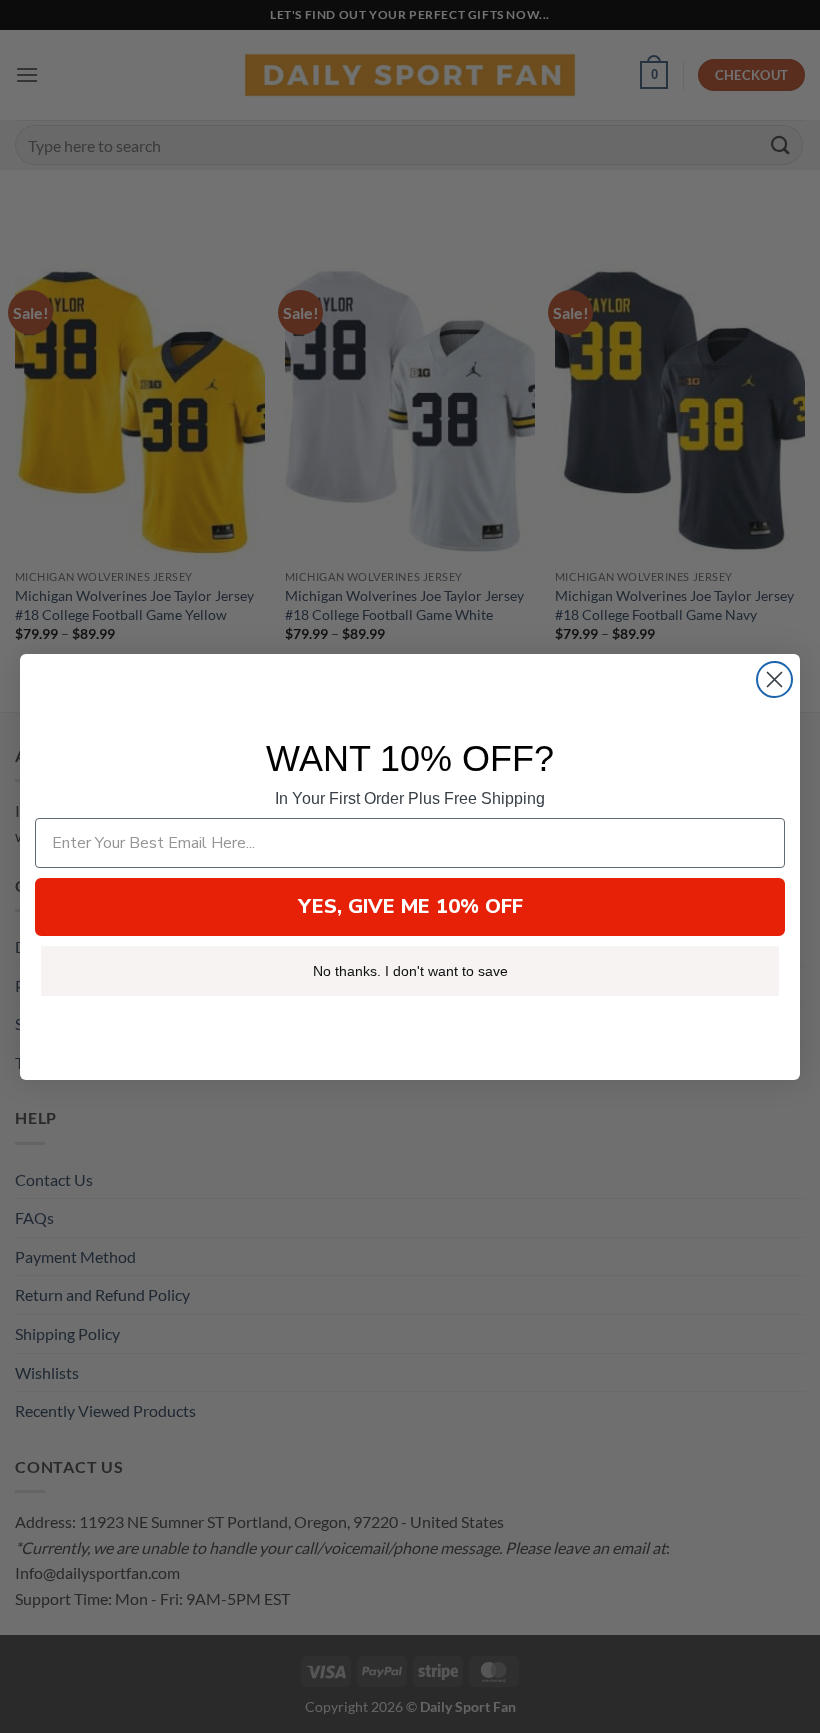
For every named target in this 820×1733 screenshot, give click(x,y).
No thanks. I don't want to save (410, 971)
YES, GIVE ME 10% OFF (410, 906)
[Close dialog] (774, 679)
